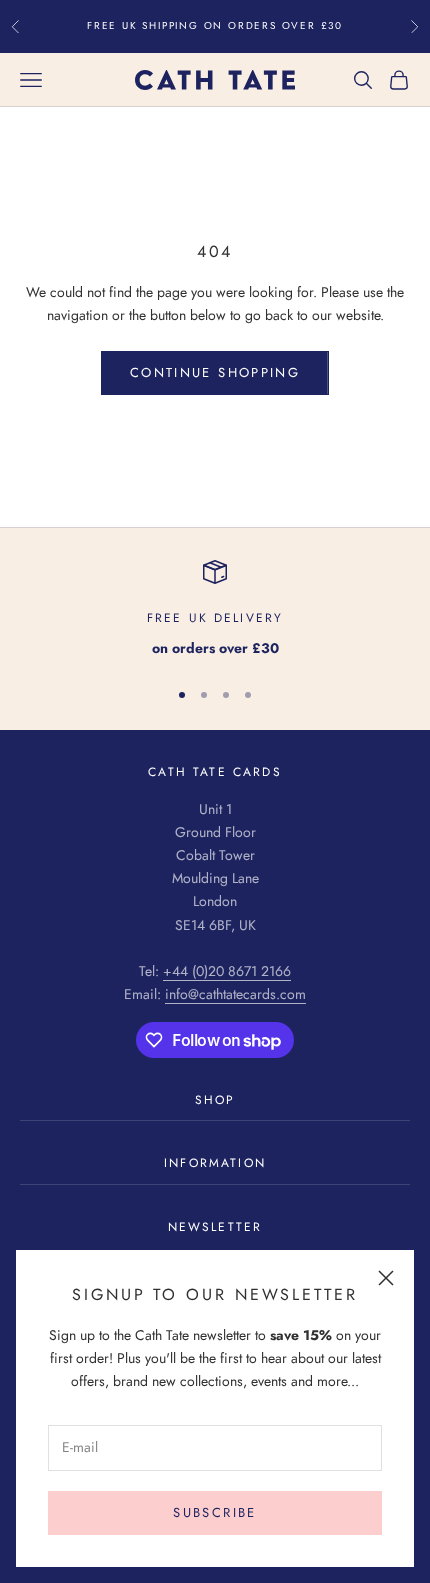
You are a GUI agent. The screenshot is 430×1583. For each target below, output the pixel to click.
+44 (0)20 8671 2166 (227, 971)
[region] (215, 609)
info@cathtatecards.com (235, 994)
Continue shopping (215, 372)
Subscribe (214, 1512)
